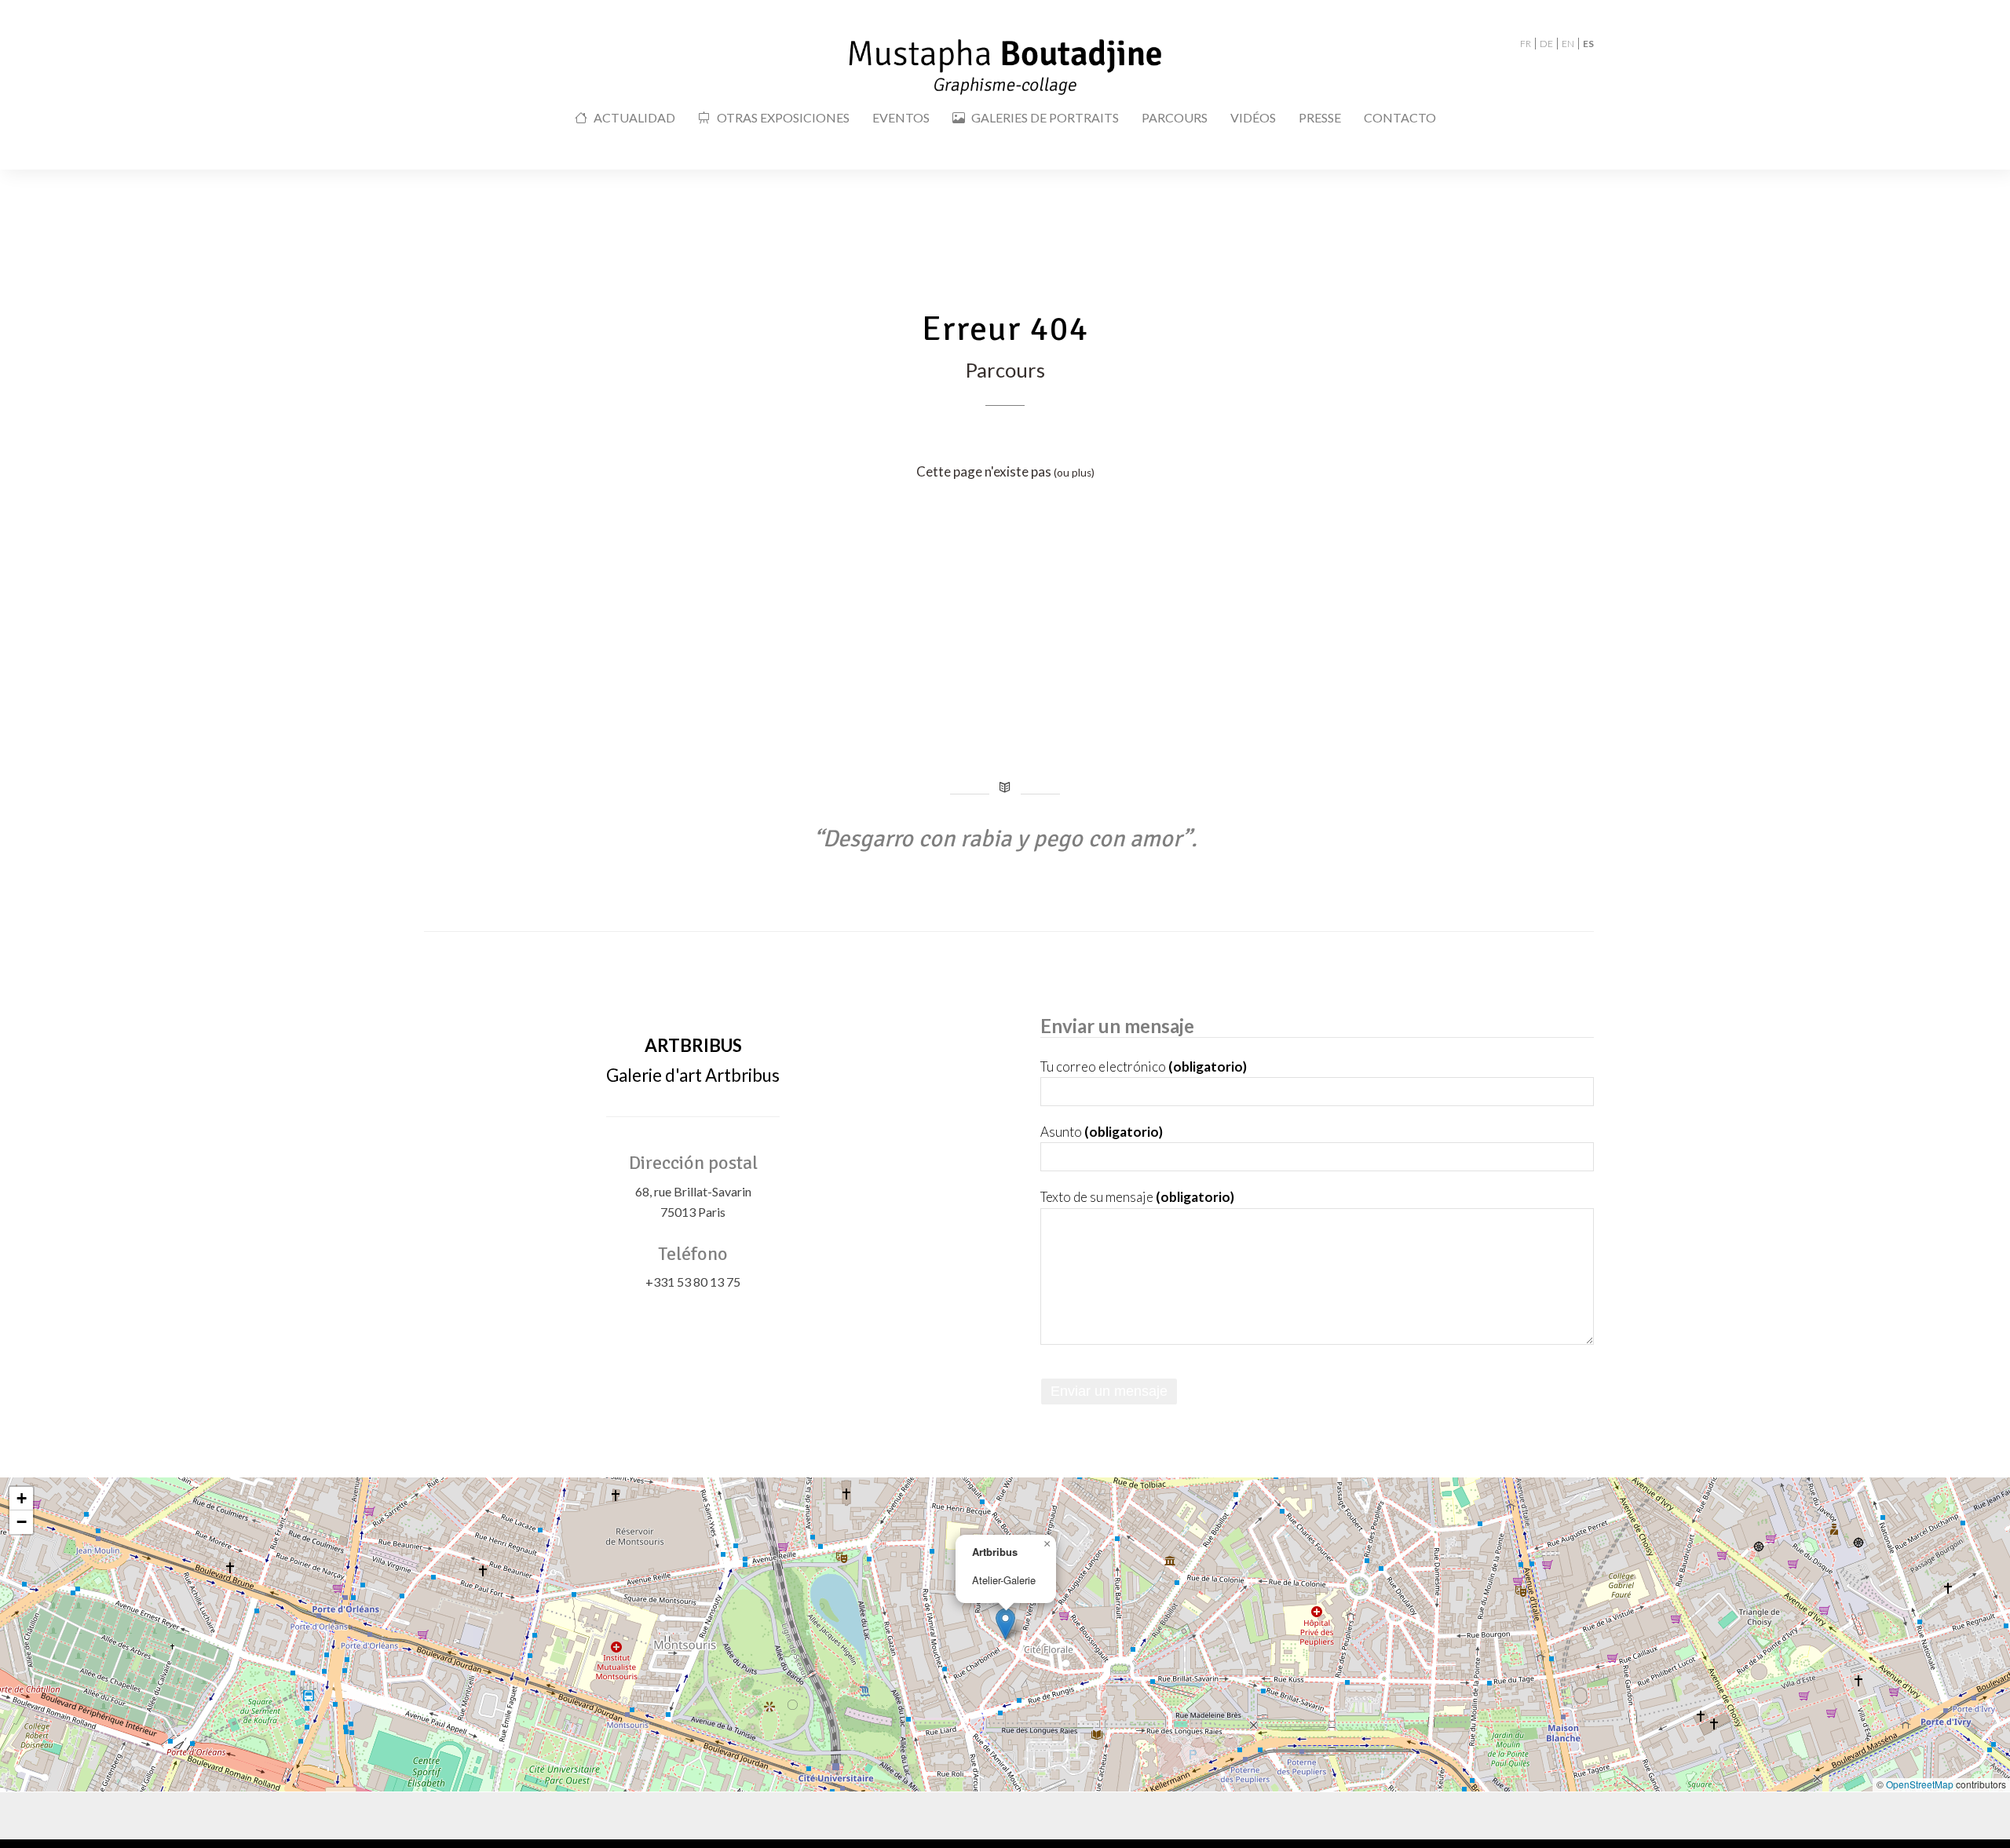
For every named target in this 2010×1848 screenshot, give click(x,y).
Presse (1320, 117)
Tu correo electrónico (1144, 1066)
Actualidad (634, 117)
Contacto (1400, 117)
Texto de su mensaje (1137, 1197)
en (1568, 44)
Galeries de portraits (1045, 117)
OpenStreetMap (1920, 1784)
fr (1526, 44)
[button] (1005, 1624)
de (1546, 44)
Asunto (1102, 1132)
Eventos (901, 117)
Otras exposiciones (783, 117)
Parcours (1175, 117)
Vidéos (1253, 117)
